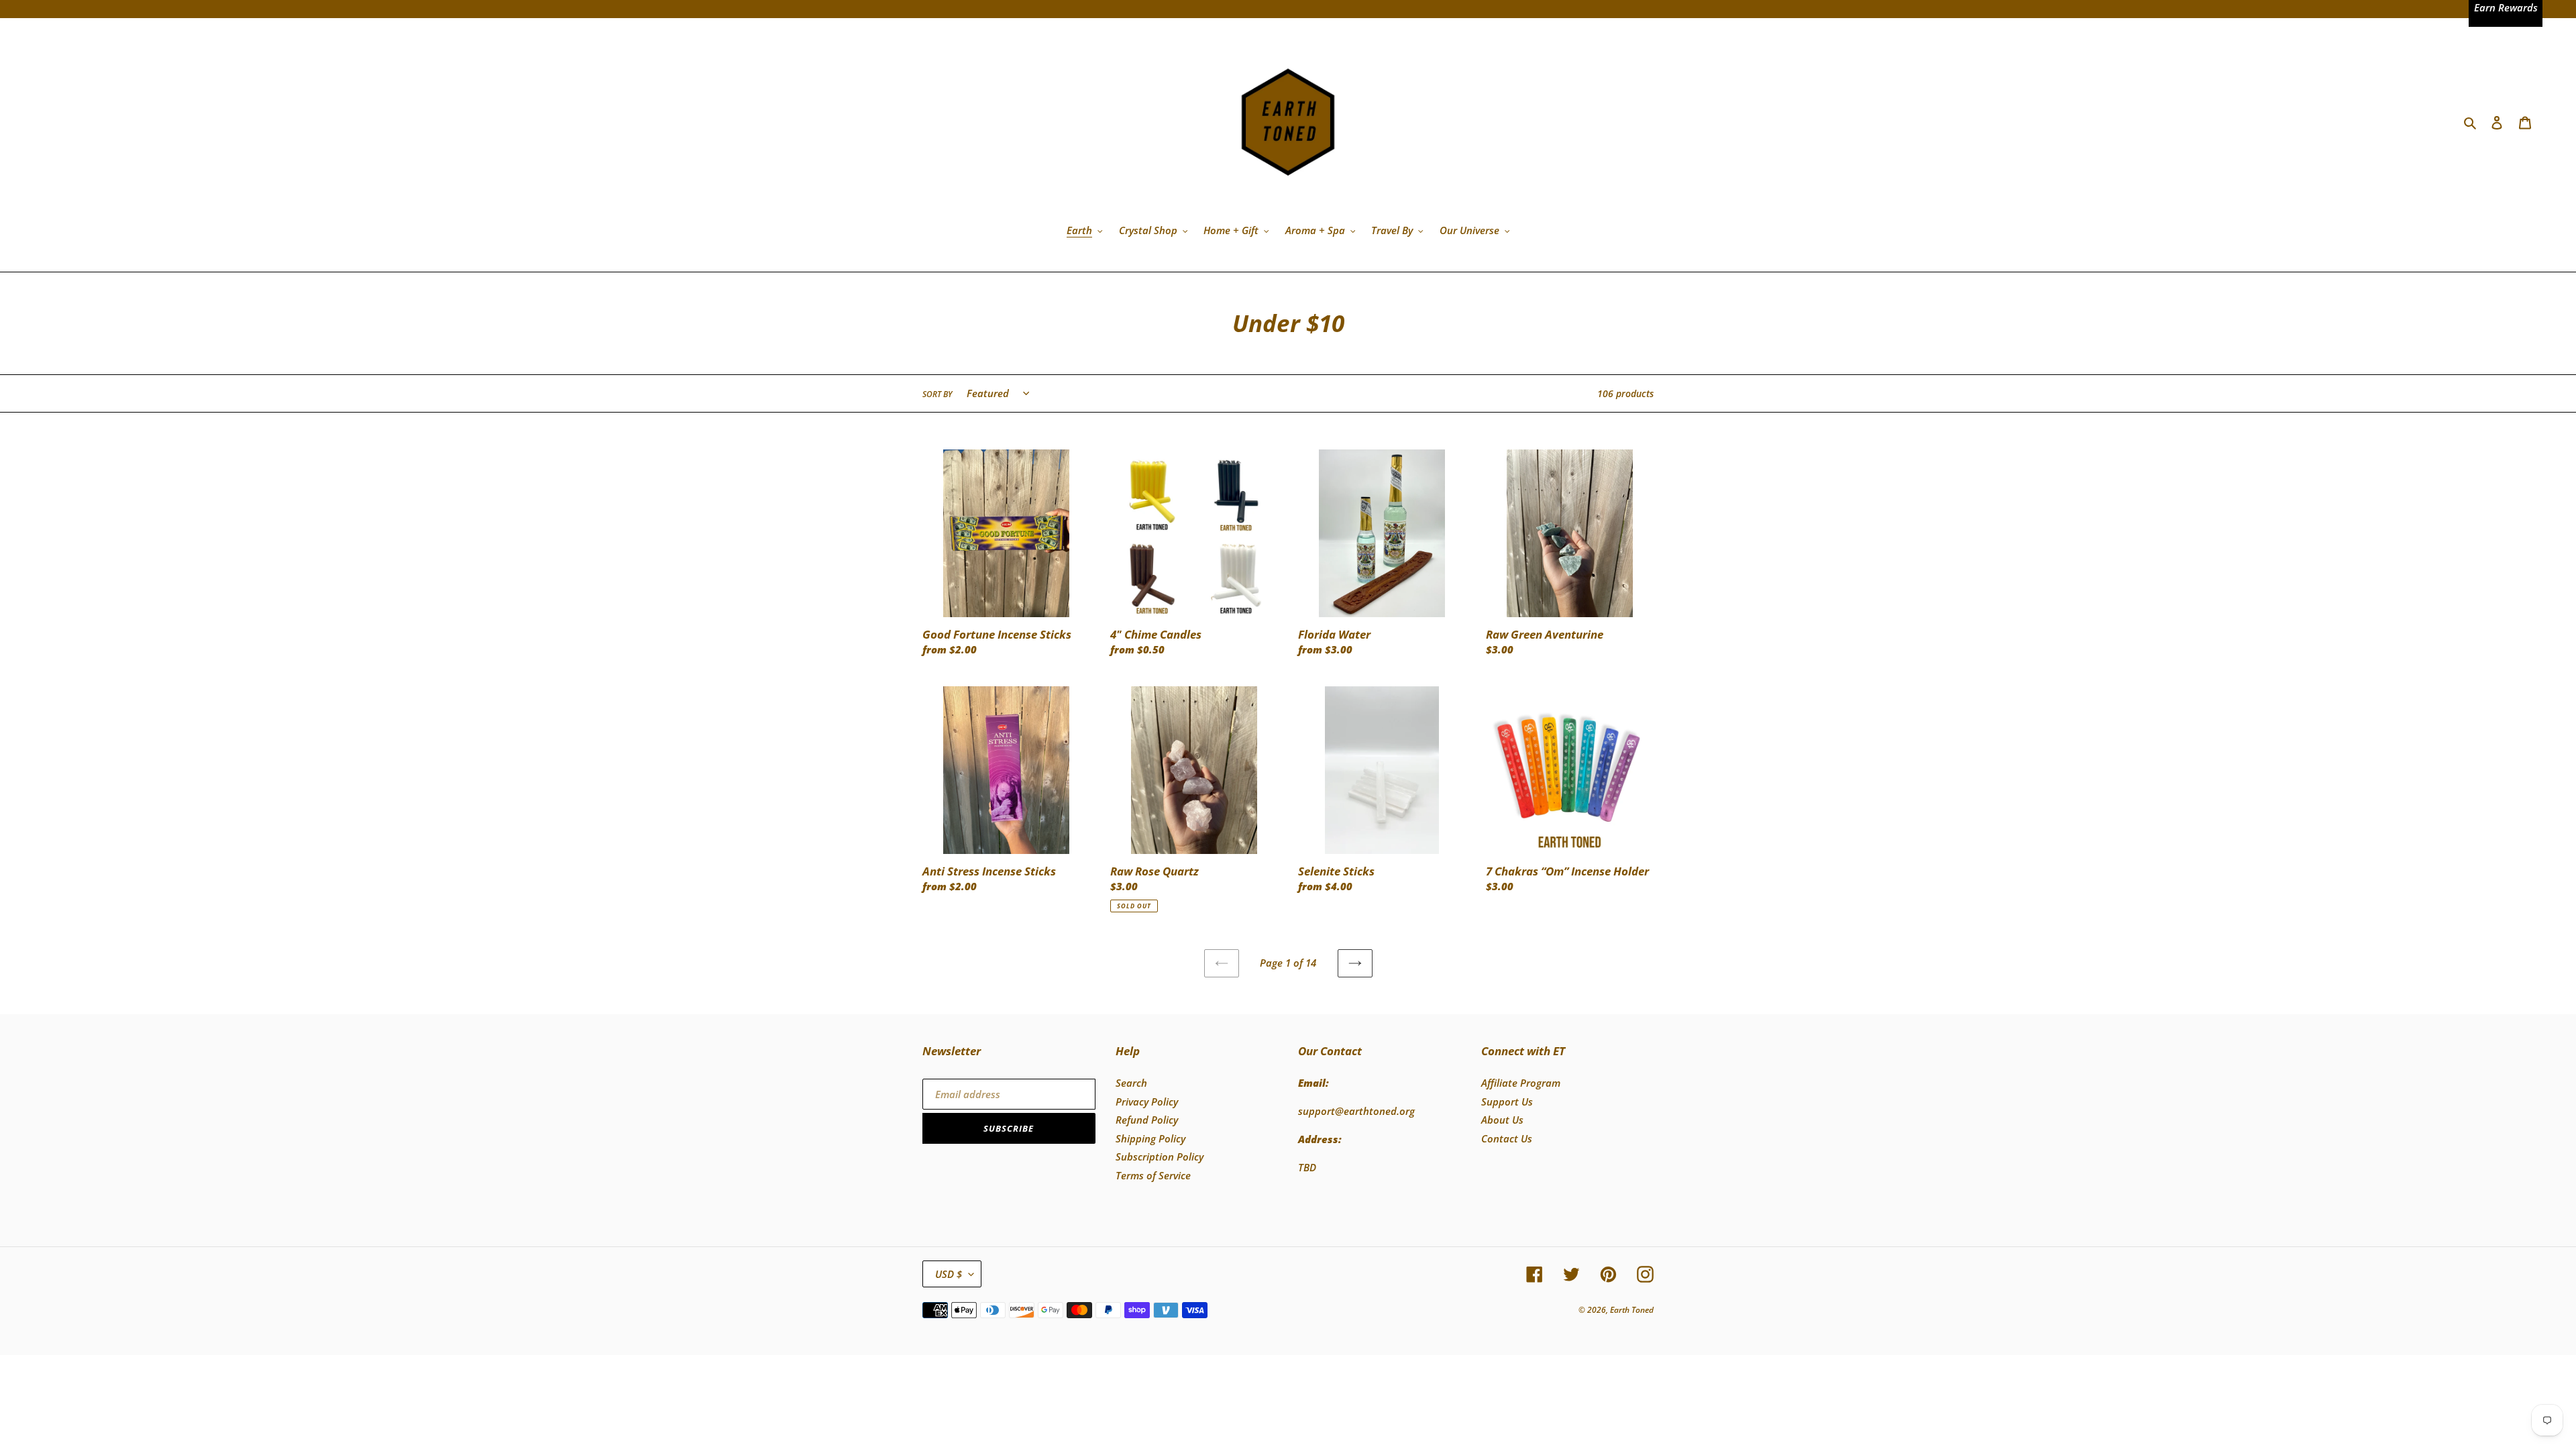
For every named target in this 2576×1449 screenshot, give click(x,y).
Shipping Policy (1150, 1138)
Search (1131, 1083)
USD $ (949, 1274)
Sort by (937, 394)
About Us (1502, 1120)
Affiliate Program (1521, 1083)
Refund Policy (1147, 1120)
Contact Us (1507, 1138)
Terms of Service (1153, 1175)
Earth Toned (1632, 1310)
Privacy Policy (1147, 1102)
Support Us (1507, 1102)
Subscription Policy (1160, 1157)
